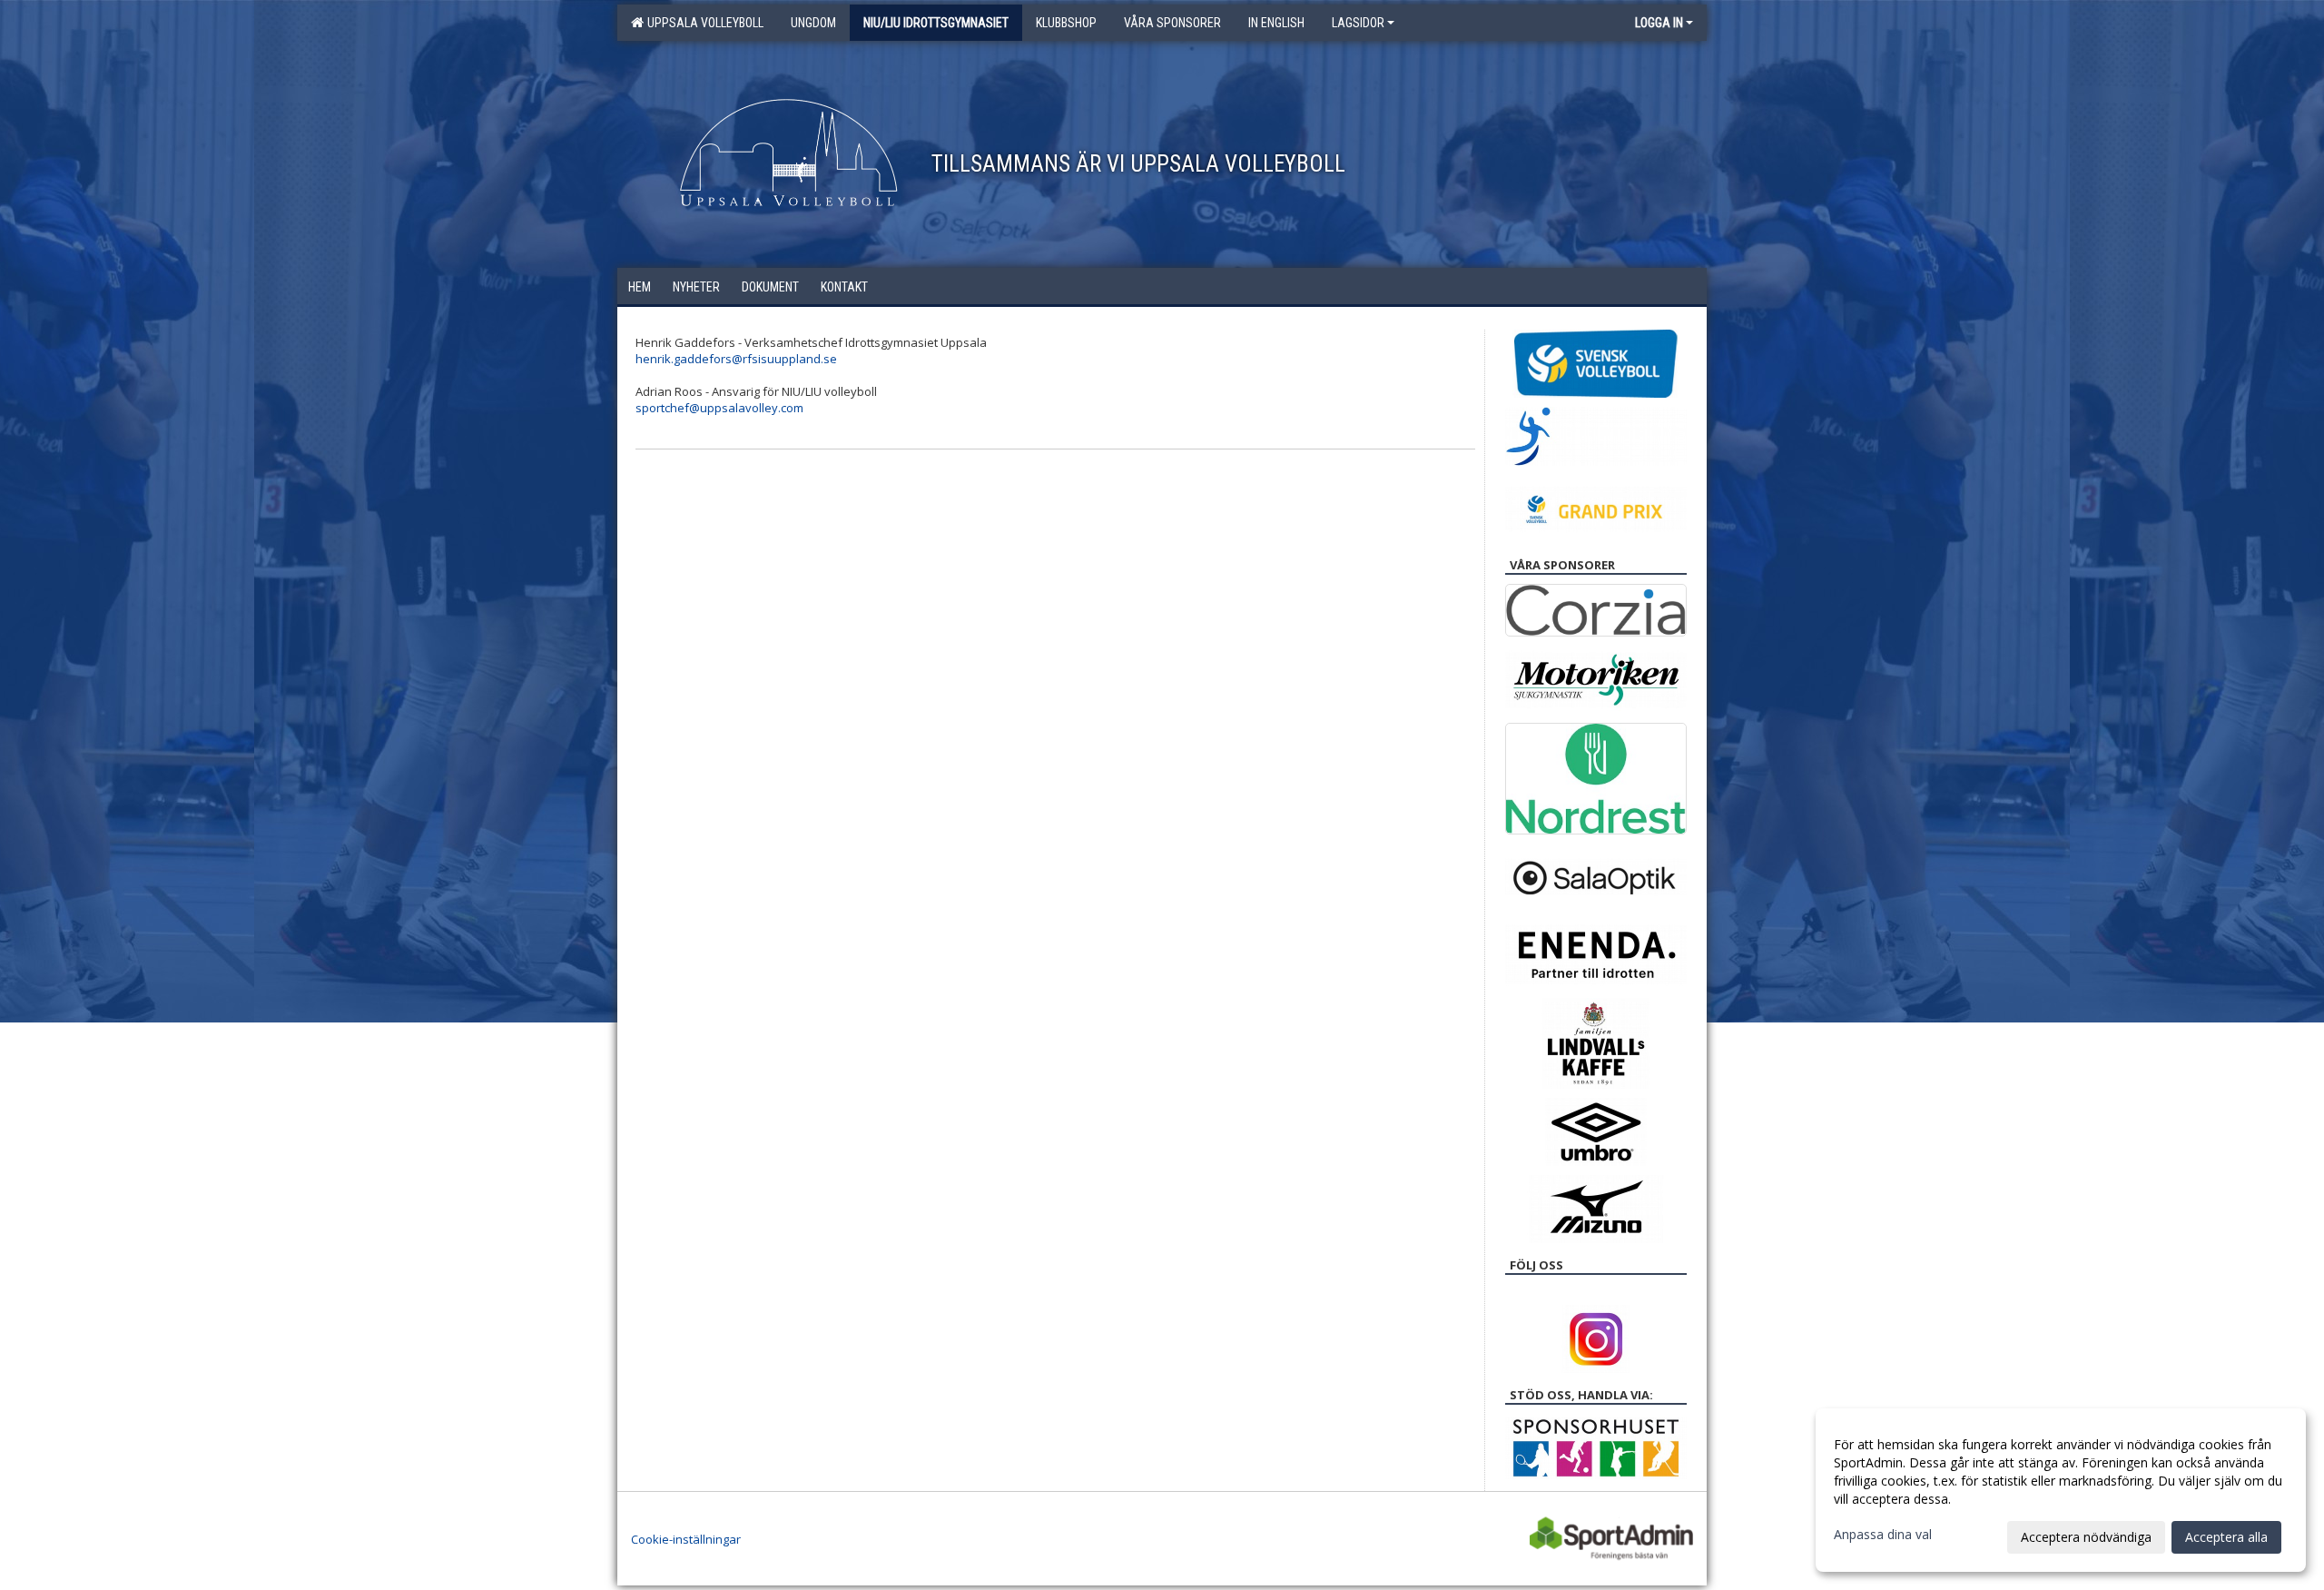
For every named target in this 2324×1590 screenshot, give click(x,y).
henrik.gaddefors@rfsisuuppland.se (736, 359)
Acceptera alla (2226, 1537)
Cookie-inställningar (686, 1539)
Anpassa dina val (1883, 1535)
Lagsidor (1358, 23)
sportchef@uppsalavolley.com (719, 408)
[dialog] (2061, 1490)
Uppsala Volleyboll (703, 23)
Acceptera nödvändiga (2086, 1537)
